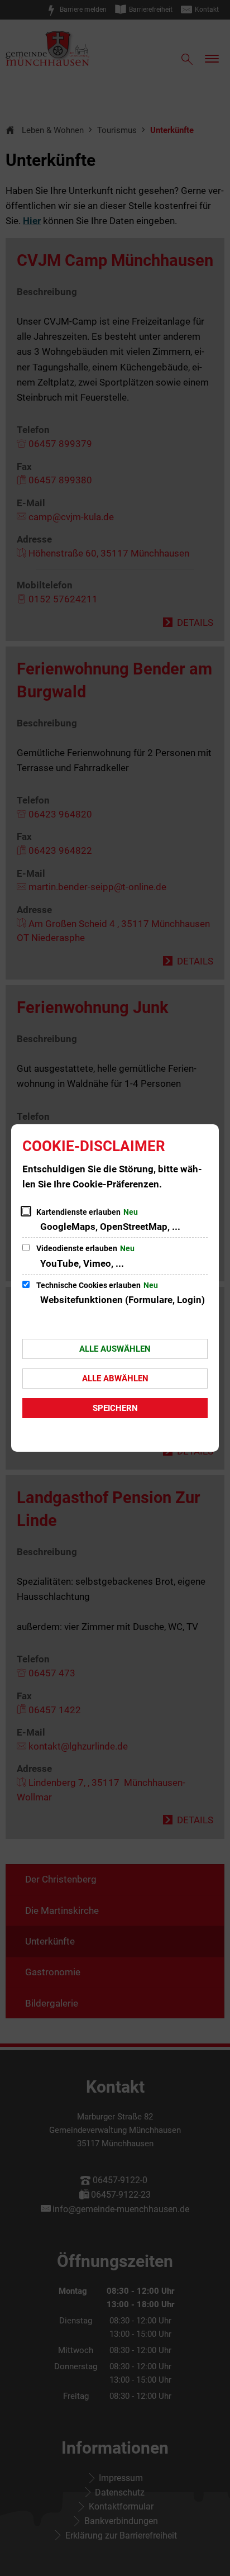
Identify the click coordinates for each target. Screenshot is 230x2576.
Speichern (115, 1408)
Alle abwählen (115, 1379)
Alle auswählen (115, 1349)
